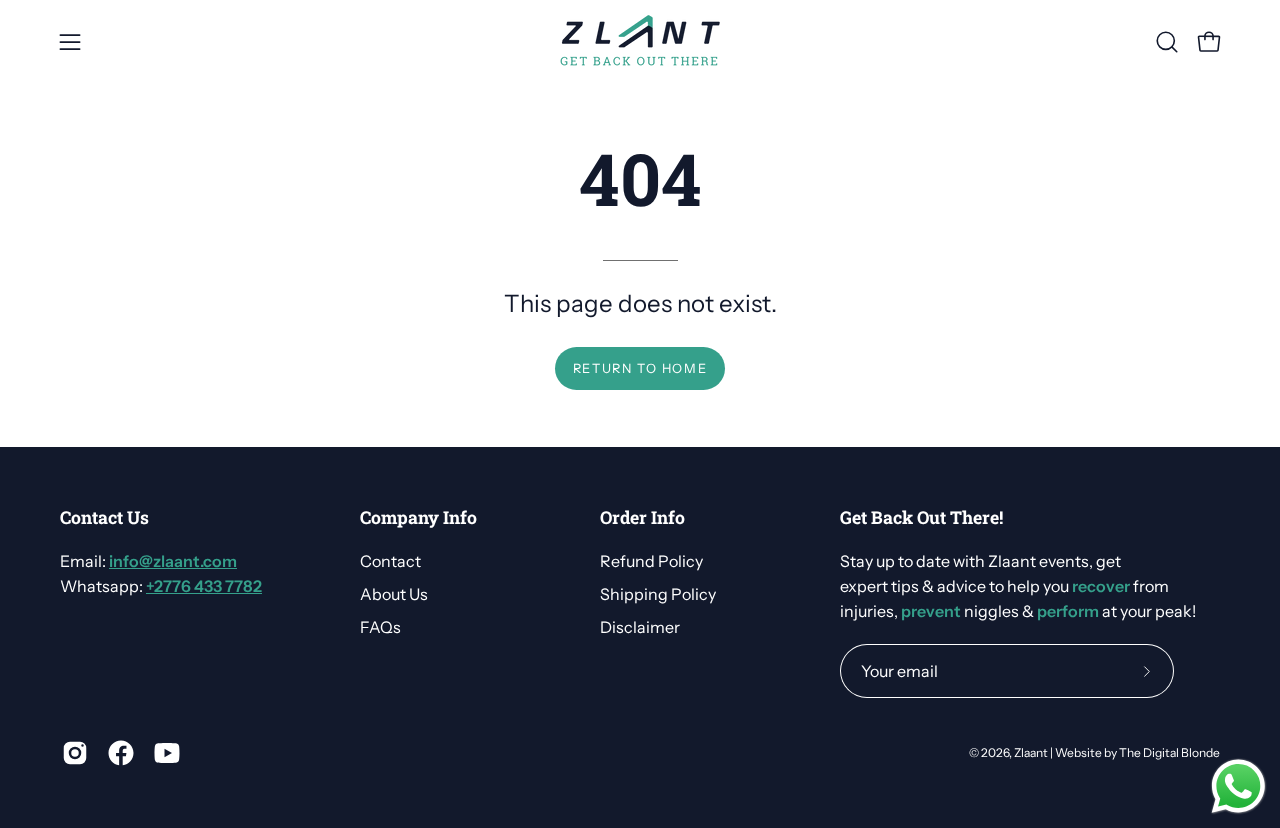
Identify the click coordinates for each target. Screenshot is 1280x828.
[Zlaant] (640, 42)
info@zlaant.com (173, 561)
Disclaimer (640, 627)
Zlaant (1031, 752)
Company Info (418, 518)
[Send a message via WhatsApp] (1238, 786)
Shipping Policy (658, 594)
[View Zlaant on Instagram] (75, 753)
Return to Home (640, 368)
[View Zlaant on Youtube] (167, 753)
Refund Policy (651, 561)
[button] (1167, 42)
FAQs (380, 627)
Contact (390, 561)
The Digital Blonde (1169, 752)
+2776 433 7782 (204, 586)
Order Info (642, 518)
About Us (394, 594)
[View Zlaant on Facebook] (121, 753)
